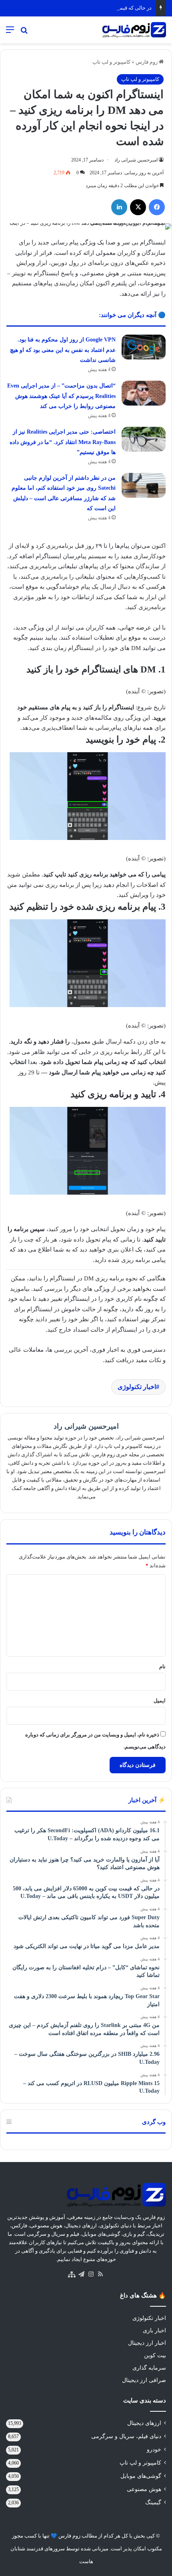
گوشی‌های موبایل (141, 2476)
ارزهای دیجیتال (144, 2423)
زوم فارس (147, 62)
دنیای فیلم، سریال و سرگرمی (126, 2436)
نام (162, 1667)
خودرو (154, 2450)
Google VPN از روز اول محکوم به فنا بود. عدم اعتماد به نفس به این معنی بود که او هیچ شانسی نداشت (63, 350)
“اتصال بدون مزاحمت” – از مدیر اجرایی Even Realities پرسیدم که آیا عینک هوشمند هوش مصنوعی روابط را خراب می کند (61, 396)
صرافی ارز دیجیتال (144, 2380)
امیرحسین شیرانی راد (136, 160)
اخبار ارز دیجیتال (147, 2343)
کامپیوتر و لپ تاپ (111, 62)
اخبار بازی (154, 2331)
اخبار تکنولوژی (137, 1387)
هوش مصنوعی (144, 2489)
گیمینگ (153, 2502)
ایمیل (160, 1701)
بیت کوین (155, 2355)
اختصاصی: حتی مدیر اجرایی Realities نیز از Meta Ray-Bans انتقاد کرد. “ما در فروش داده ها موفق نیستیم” (63, 442)
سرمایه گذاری (149, 2368)
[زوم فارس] (134, 30)
